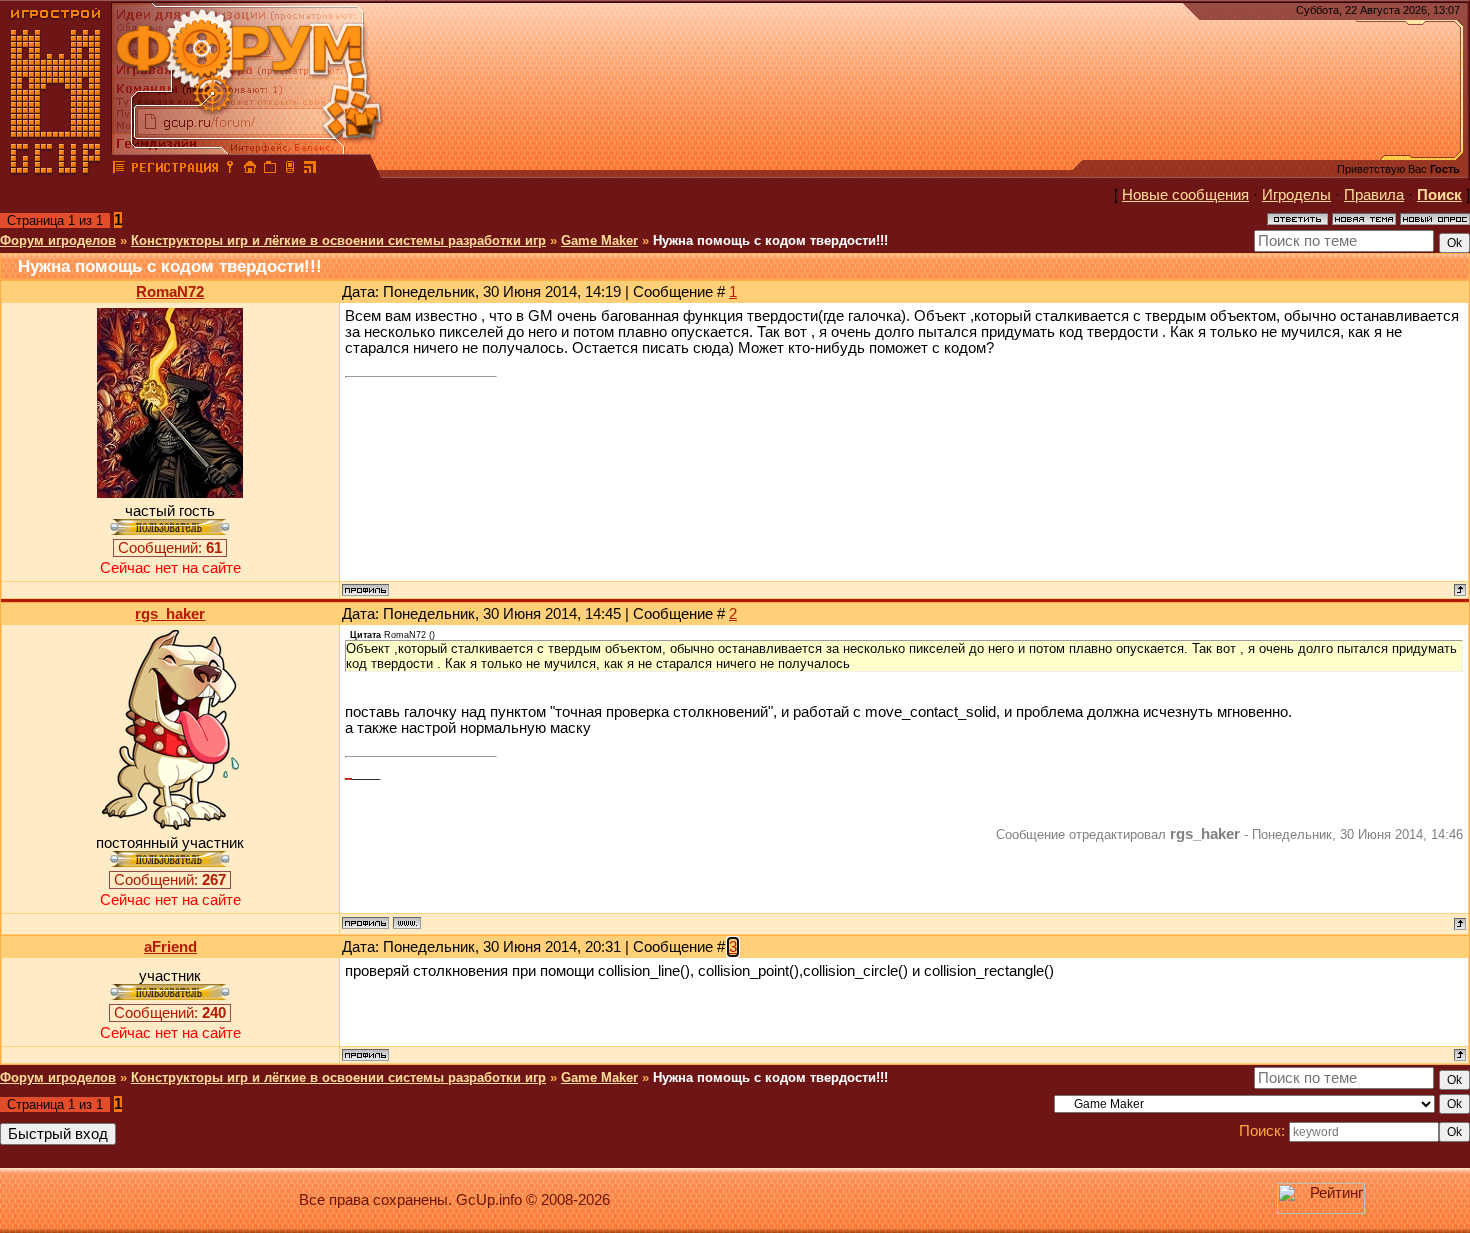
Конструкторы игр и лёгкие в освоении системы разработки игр (338, 240)
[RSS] (310, 170)
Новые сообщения (1185, 195)
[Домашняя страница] (407, 923)
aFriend (170, 947)
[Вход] (230, 170)
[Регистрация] (174, 170)
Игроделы (1296, 195)
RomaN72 (170, 292)
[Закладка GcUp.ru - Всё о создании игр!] (270, 170)
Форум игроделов (58, 240)
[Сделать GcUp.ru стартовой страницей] (250, 170)
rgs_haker (170, 614)
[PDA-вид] (290, 170)
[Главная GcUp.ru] (56, 170)
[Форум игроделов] (119, 170)
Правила (1374, 195)
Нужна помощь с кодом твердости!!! (770, 240)
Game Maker (599, 240)
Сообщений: (170, 548)
